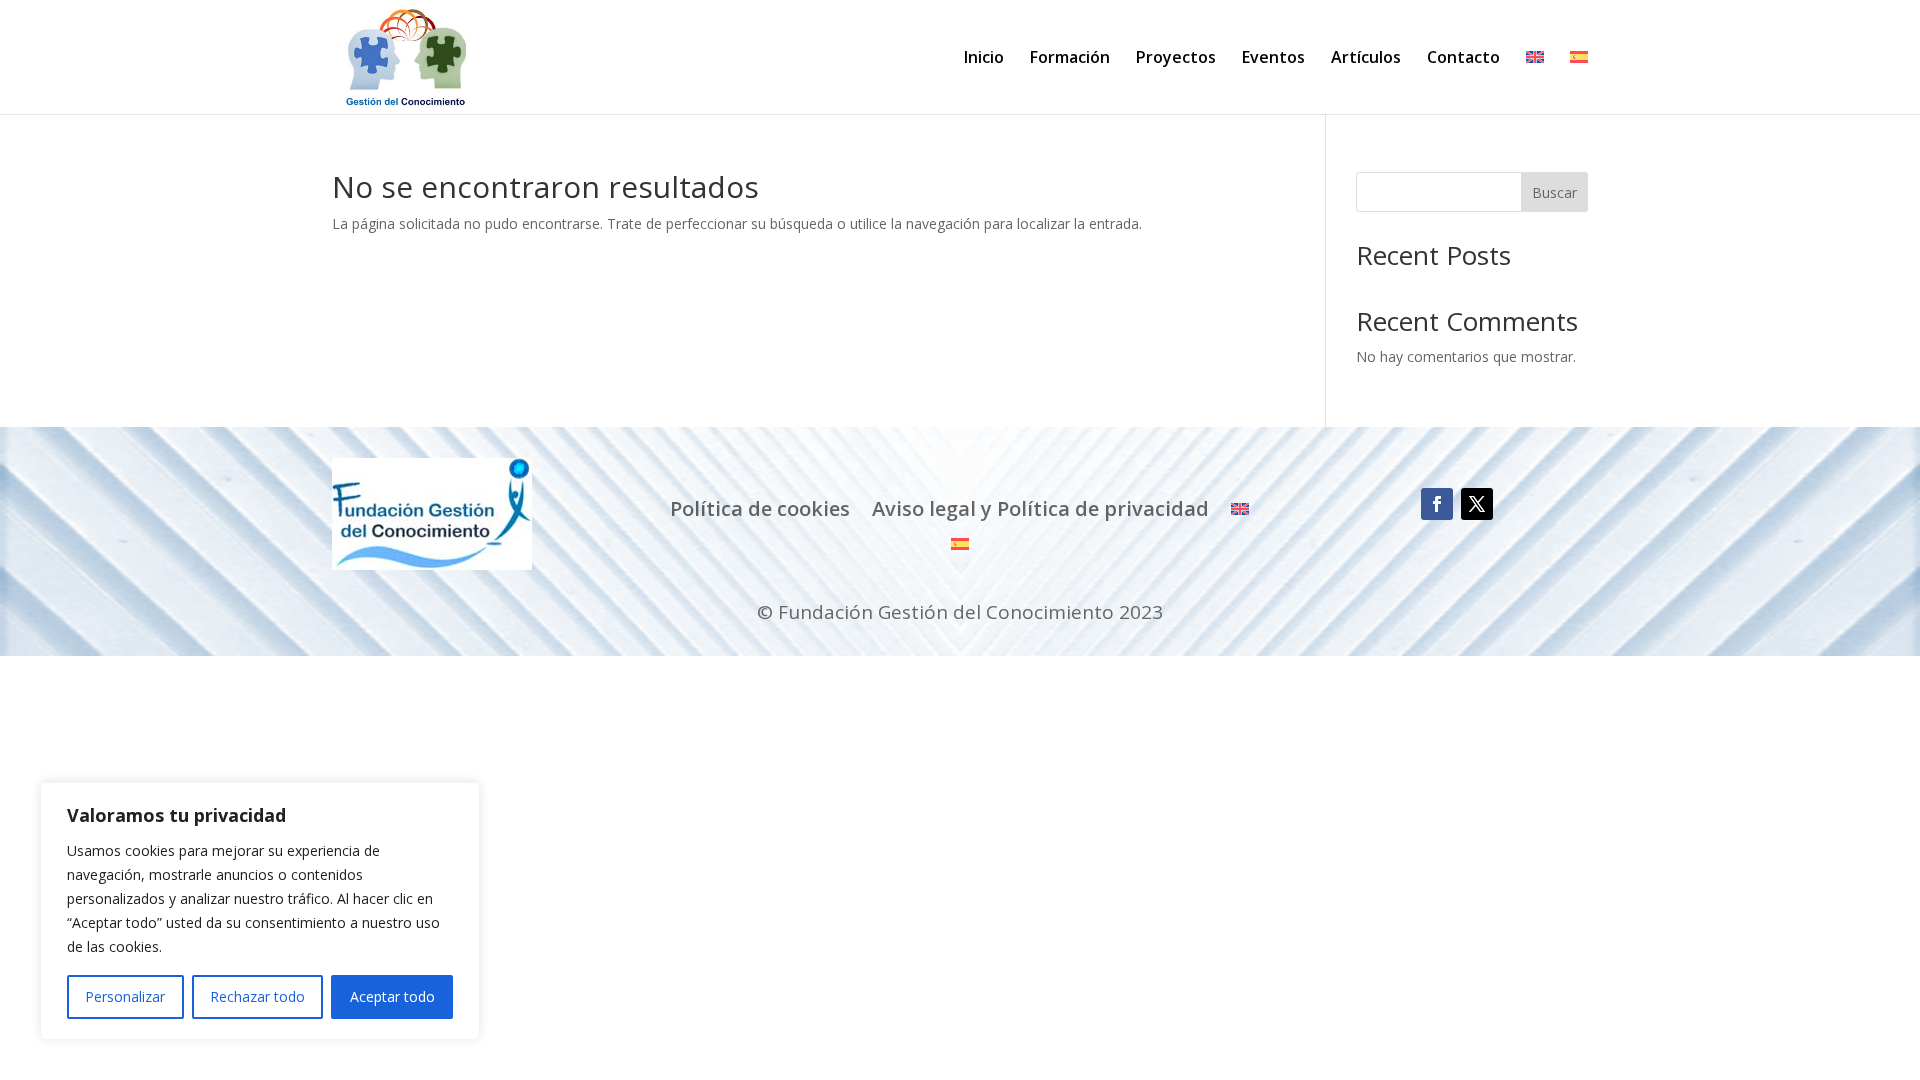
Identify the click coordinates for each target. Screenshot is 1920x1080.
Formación (1070, 59)
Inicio (984, 59)
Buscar (1554, 192)
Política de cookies (760, 509)
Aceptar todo (392, 996)
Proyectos (1176, 59)
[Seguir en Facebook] (1437, 504)
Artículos (1366, 59)
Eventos (1273, 59)
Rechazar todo (257, 996)
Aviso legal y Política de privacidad (1040, 509)
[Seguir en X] (1477, 504)
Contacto (1463, 59)
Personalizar (125, 996)
